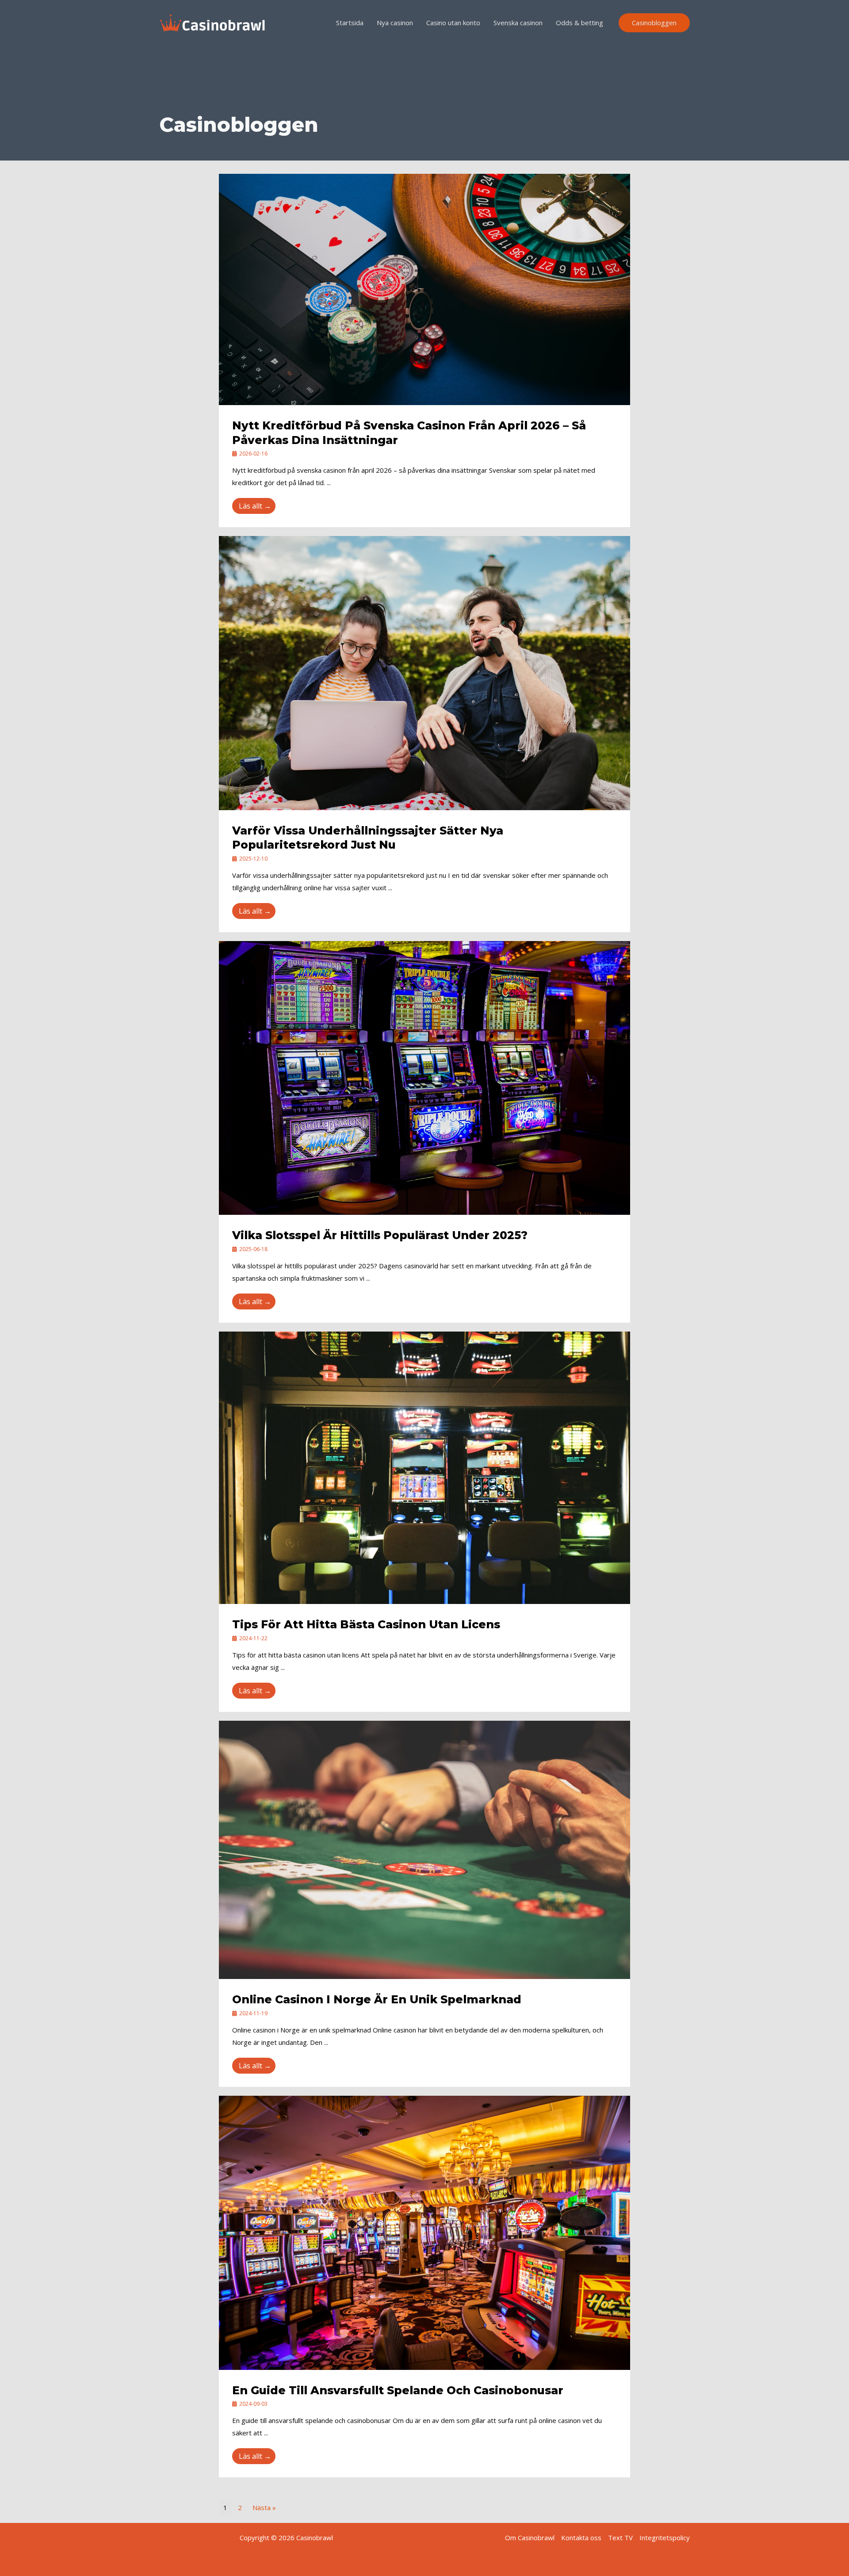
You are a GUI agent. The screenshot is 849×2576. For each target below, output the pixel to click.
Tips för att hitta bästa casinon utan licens (366, 1624)
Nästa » (264, 2507)
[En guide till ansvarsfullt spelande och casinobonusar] (424, 2232)
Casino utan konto (453, 23)
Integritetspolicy (665, 2538)
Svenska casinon (518, 23)
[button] (654, 23)
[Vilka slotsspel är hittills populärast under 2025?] (424, 1077)
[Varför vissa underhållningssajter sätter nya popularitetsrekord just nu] (424, 672)
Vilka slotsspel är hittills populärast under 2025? (380, 1235)
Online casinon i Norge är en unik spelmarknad (377, 1999)
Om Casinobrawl (530, 2538)
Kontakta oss (581, 2538)
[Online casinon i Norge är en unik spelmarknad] (424, 1849)
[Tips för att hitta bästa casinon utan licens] (424, 1467)
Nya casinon (395, 23)
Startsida (350, 23)
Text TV (620, 2538)
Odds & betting (579, 23)
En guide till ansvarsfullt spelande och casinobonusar (398, 2390)
